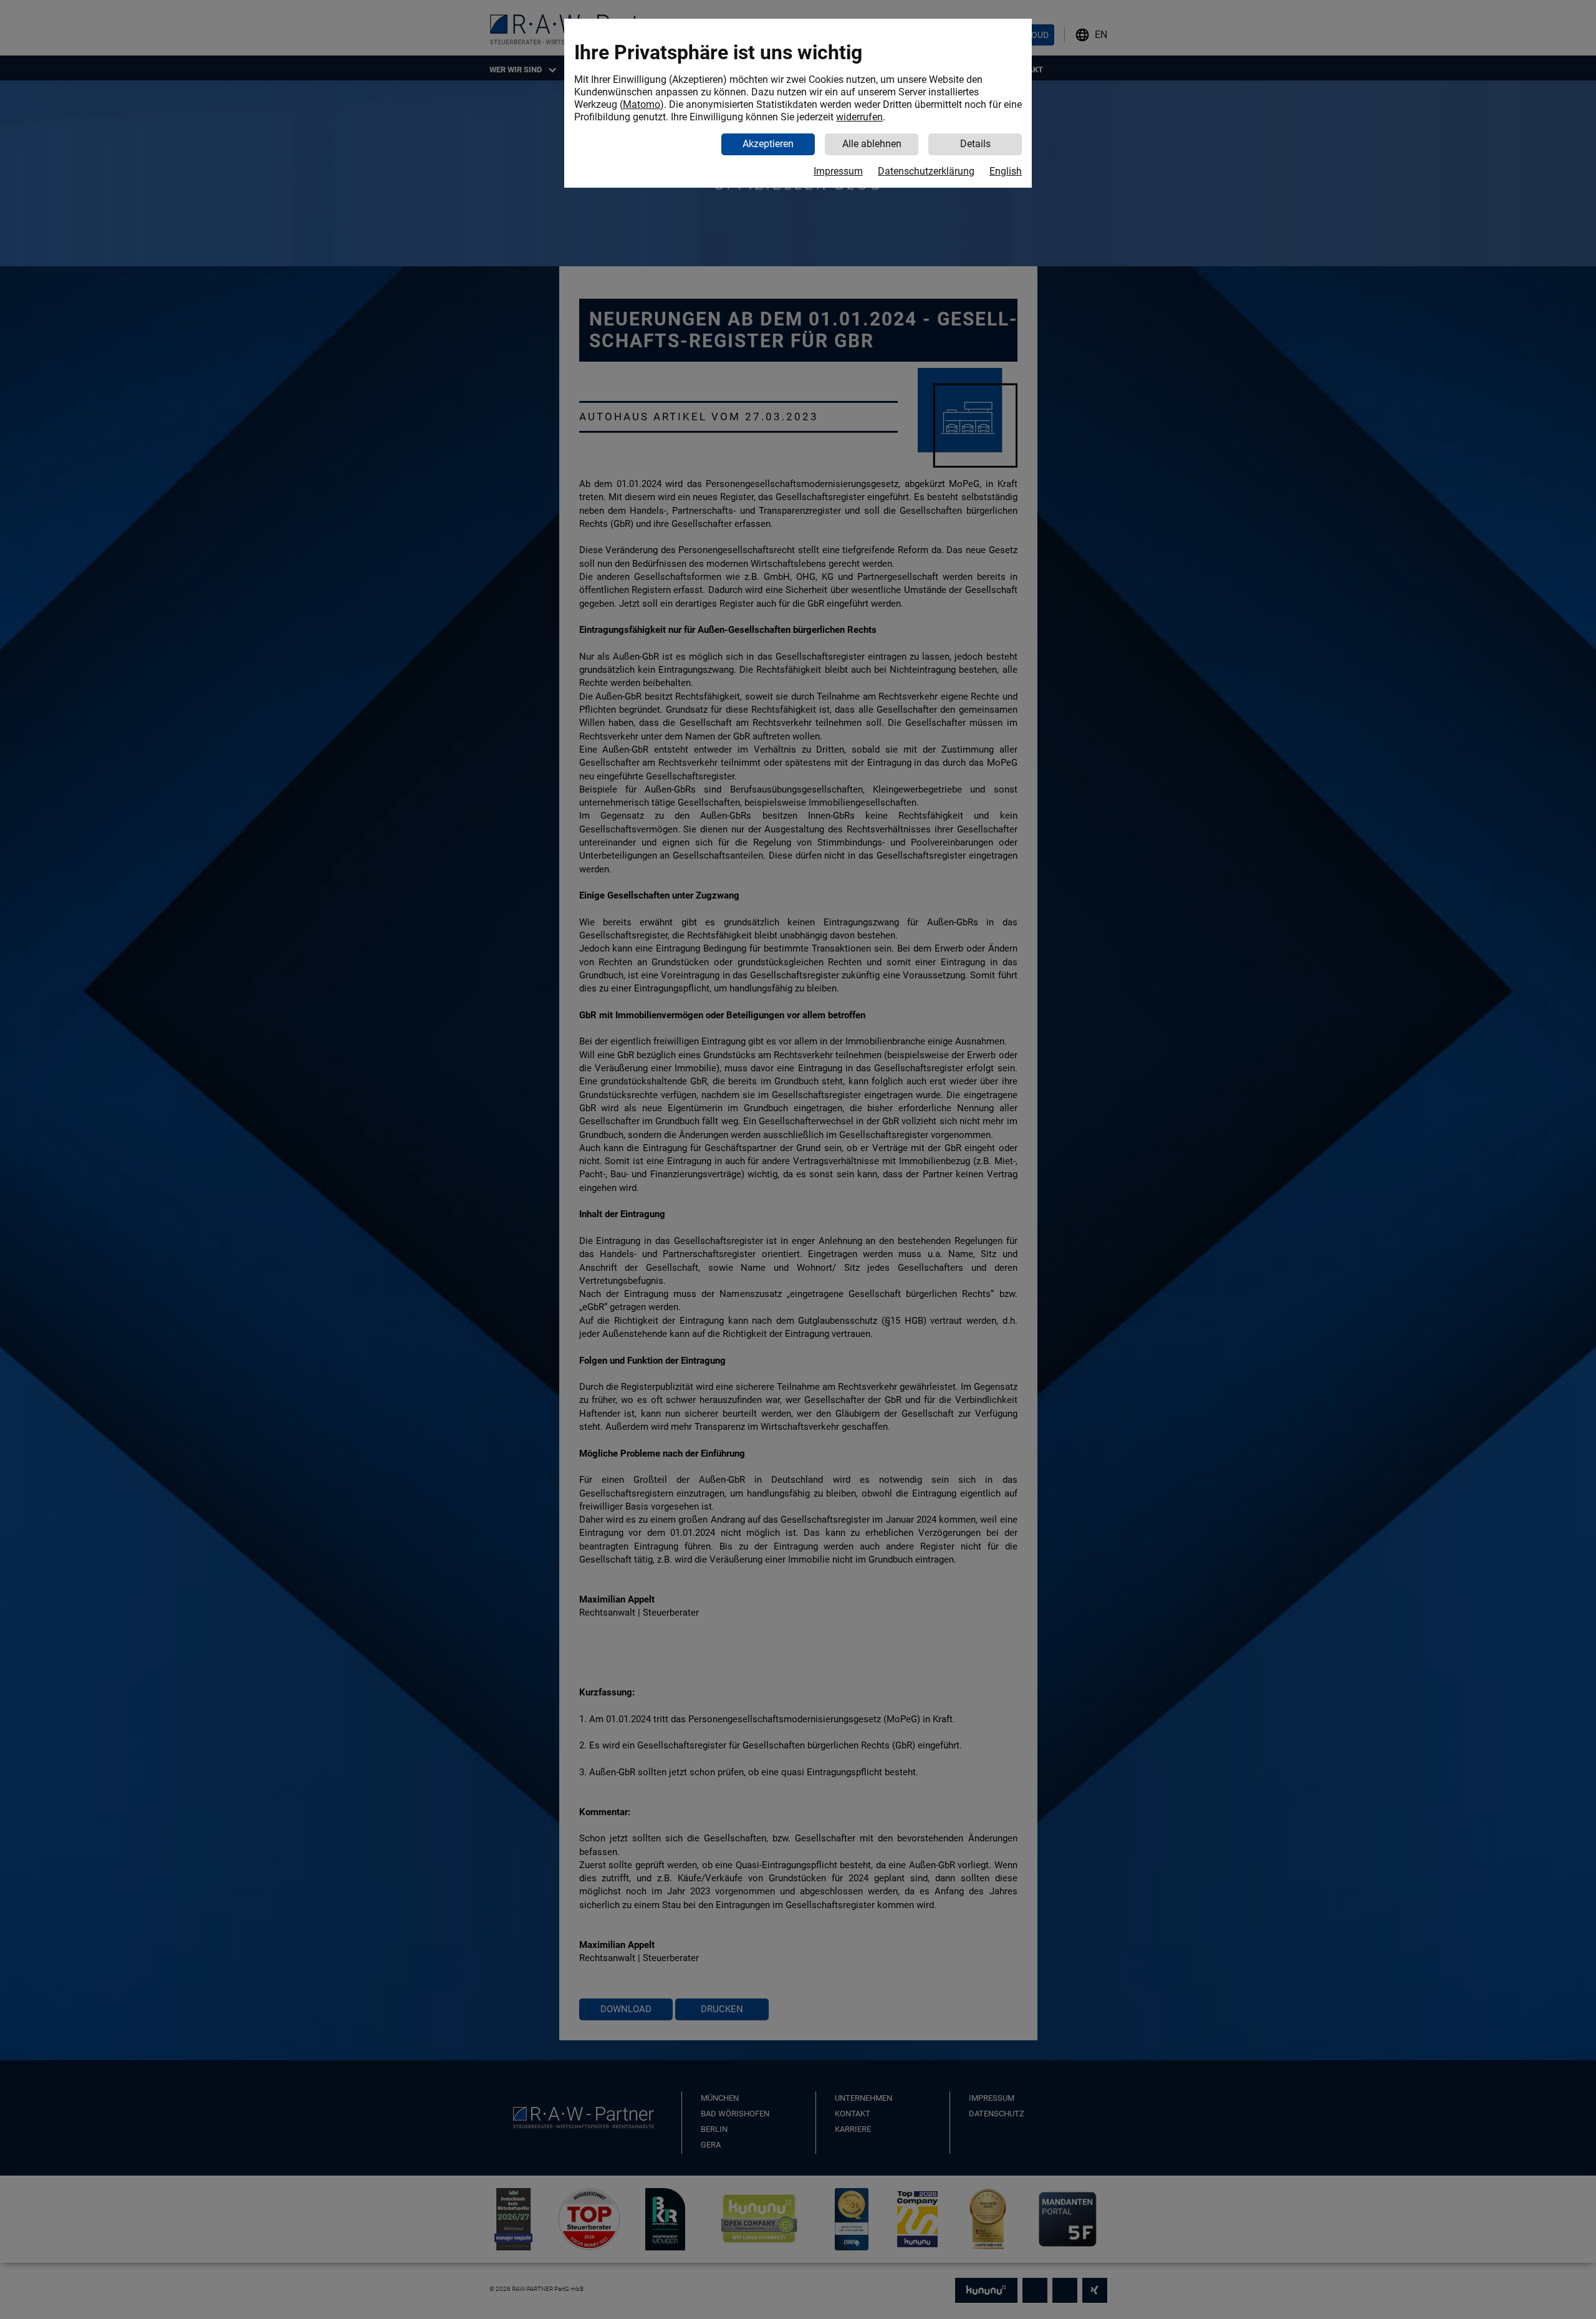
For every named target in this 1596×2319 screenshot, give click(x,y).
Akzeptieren (768, 144)
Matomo (642, 104)
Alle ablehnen (872, 144)
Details (975, 144)
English (1006, 171)
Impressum (838, 171)
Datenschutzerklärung (926, 171)
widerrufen (859, 117)
